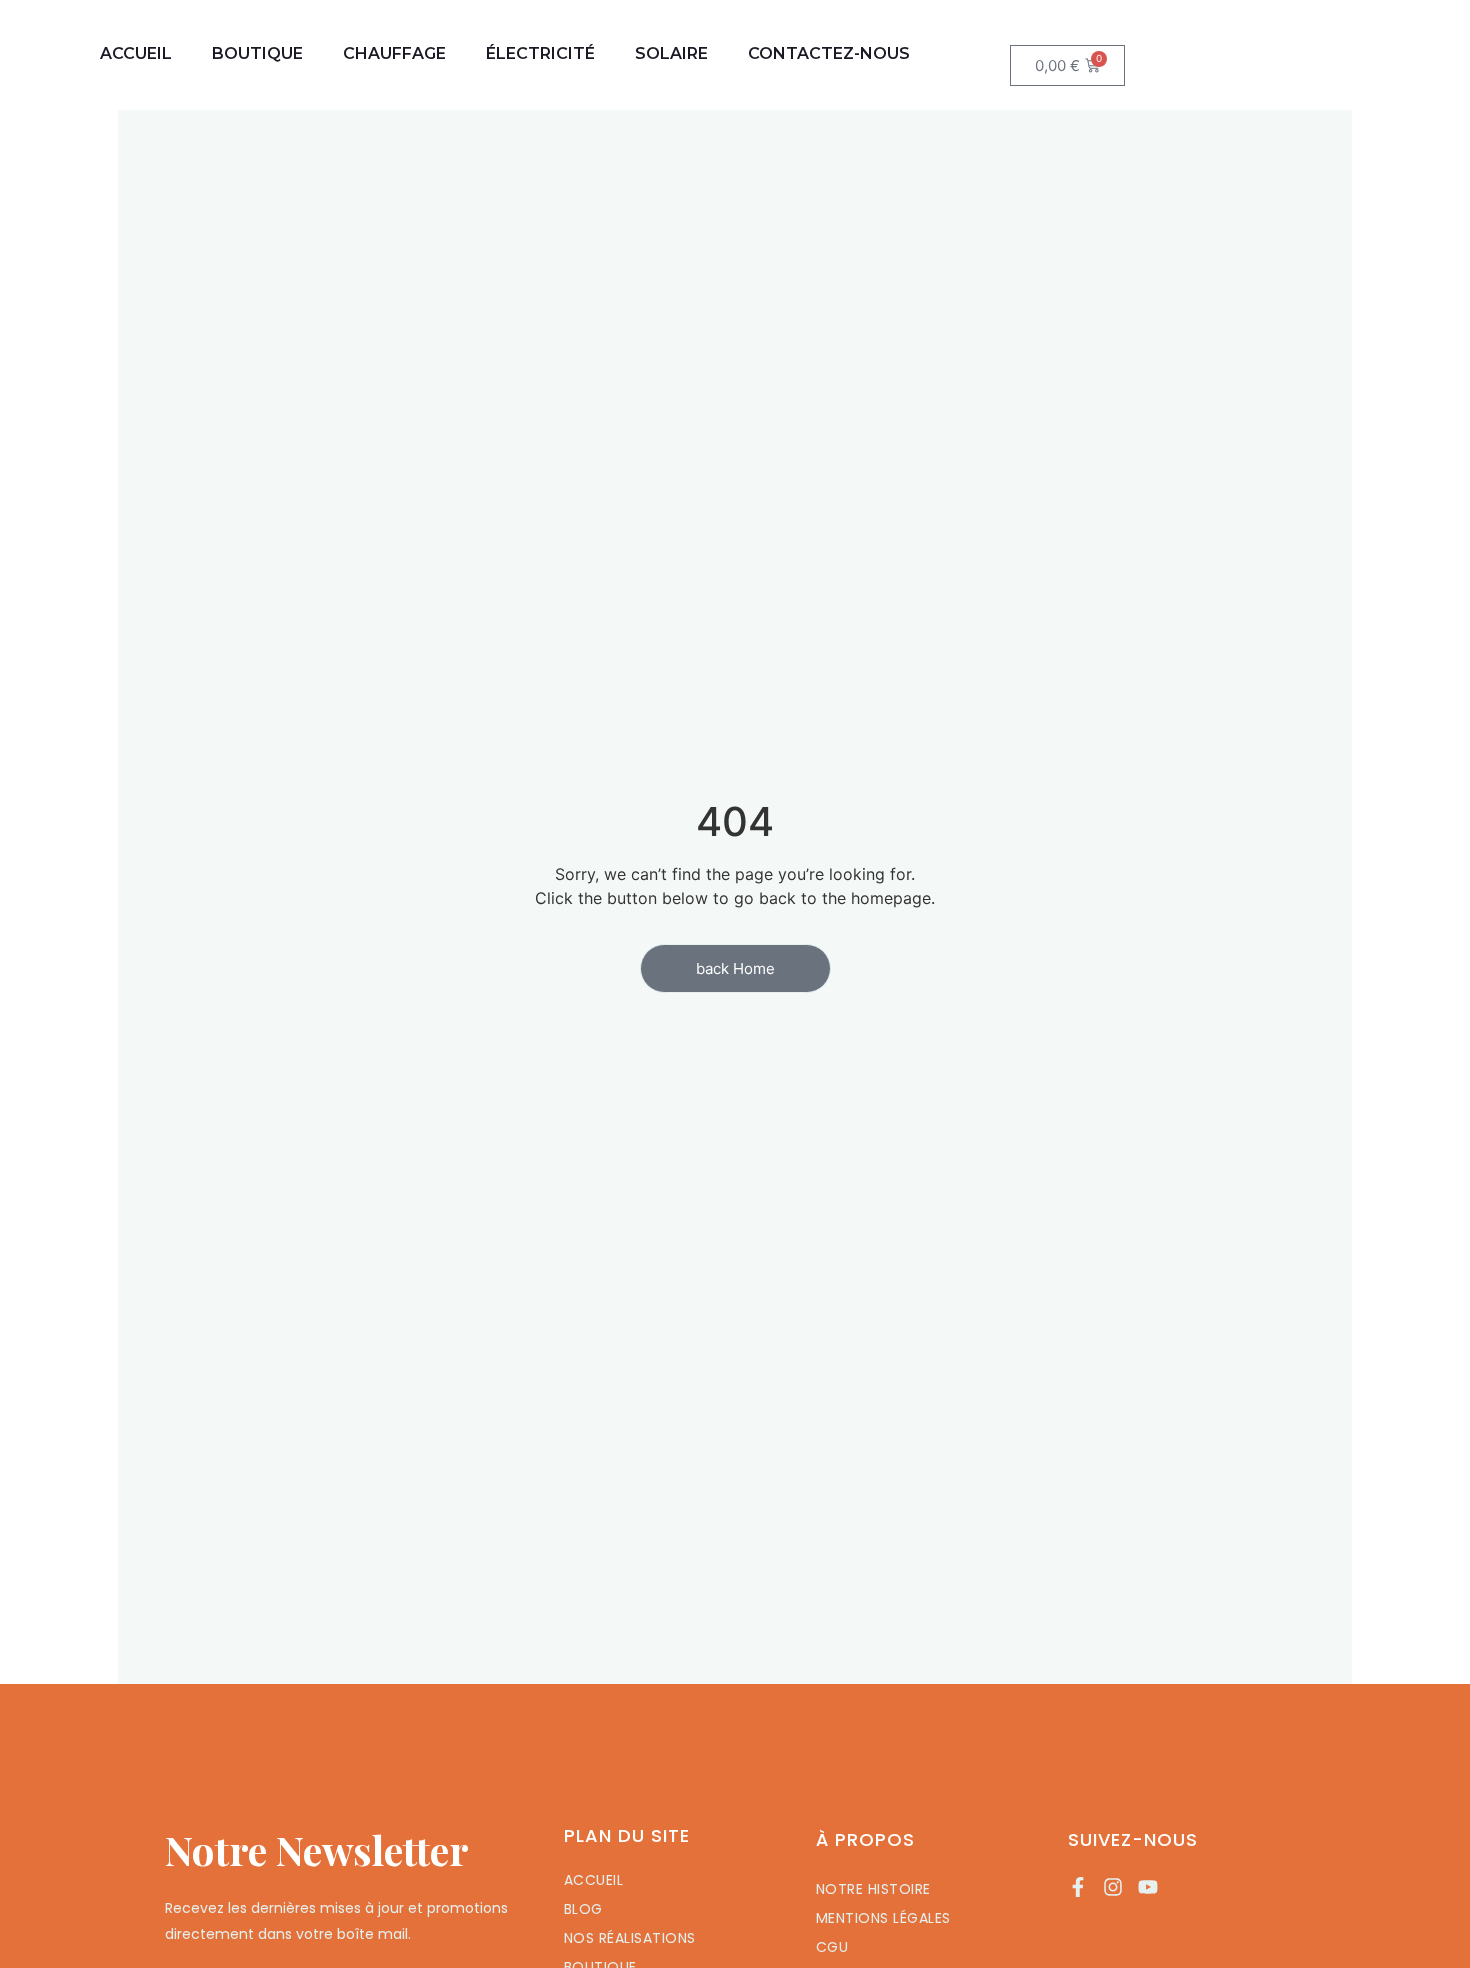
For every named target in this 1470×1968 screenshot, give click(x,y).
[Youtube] (1148, 1887)
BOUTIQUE (257, 53)
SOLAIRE (671, 53)
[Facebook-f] (1078, 1887)
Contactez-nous (829, 53)
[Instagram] (1113, 1887)
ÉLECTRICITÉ (540, 53)
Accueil (136, 53)
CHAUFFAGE (394, 53)
